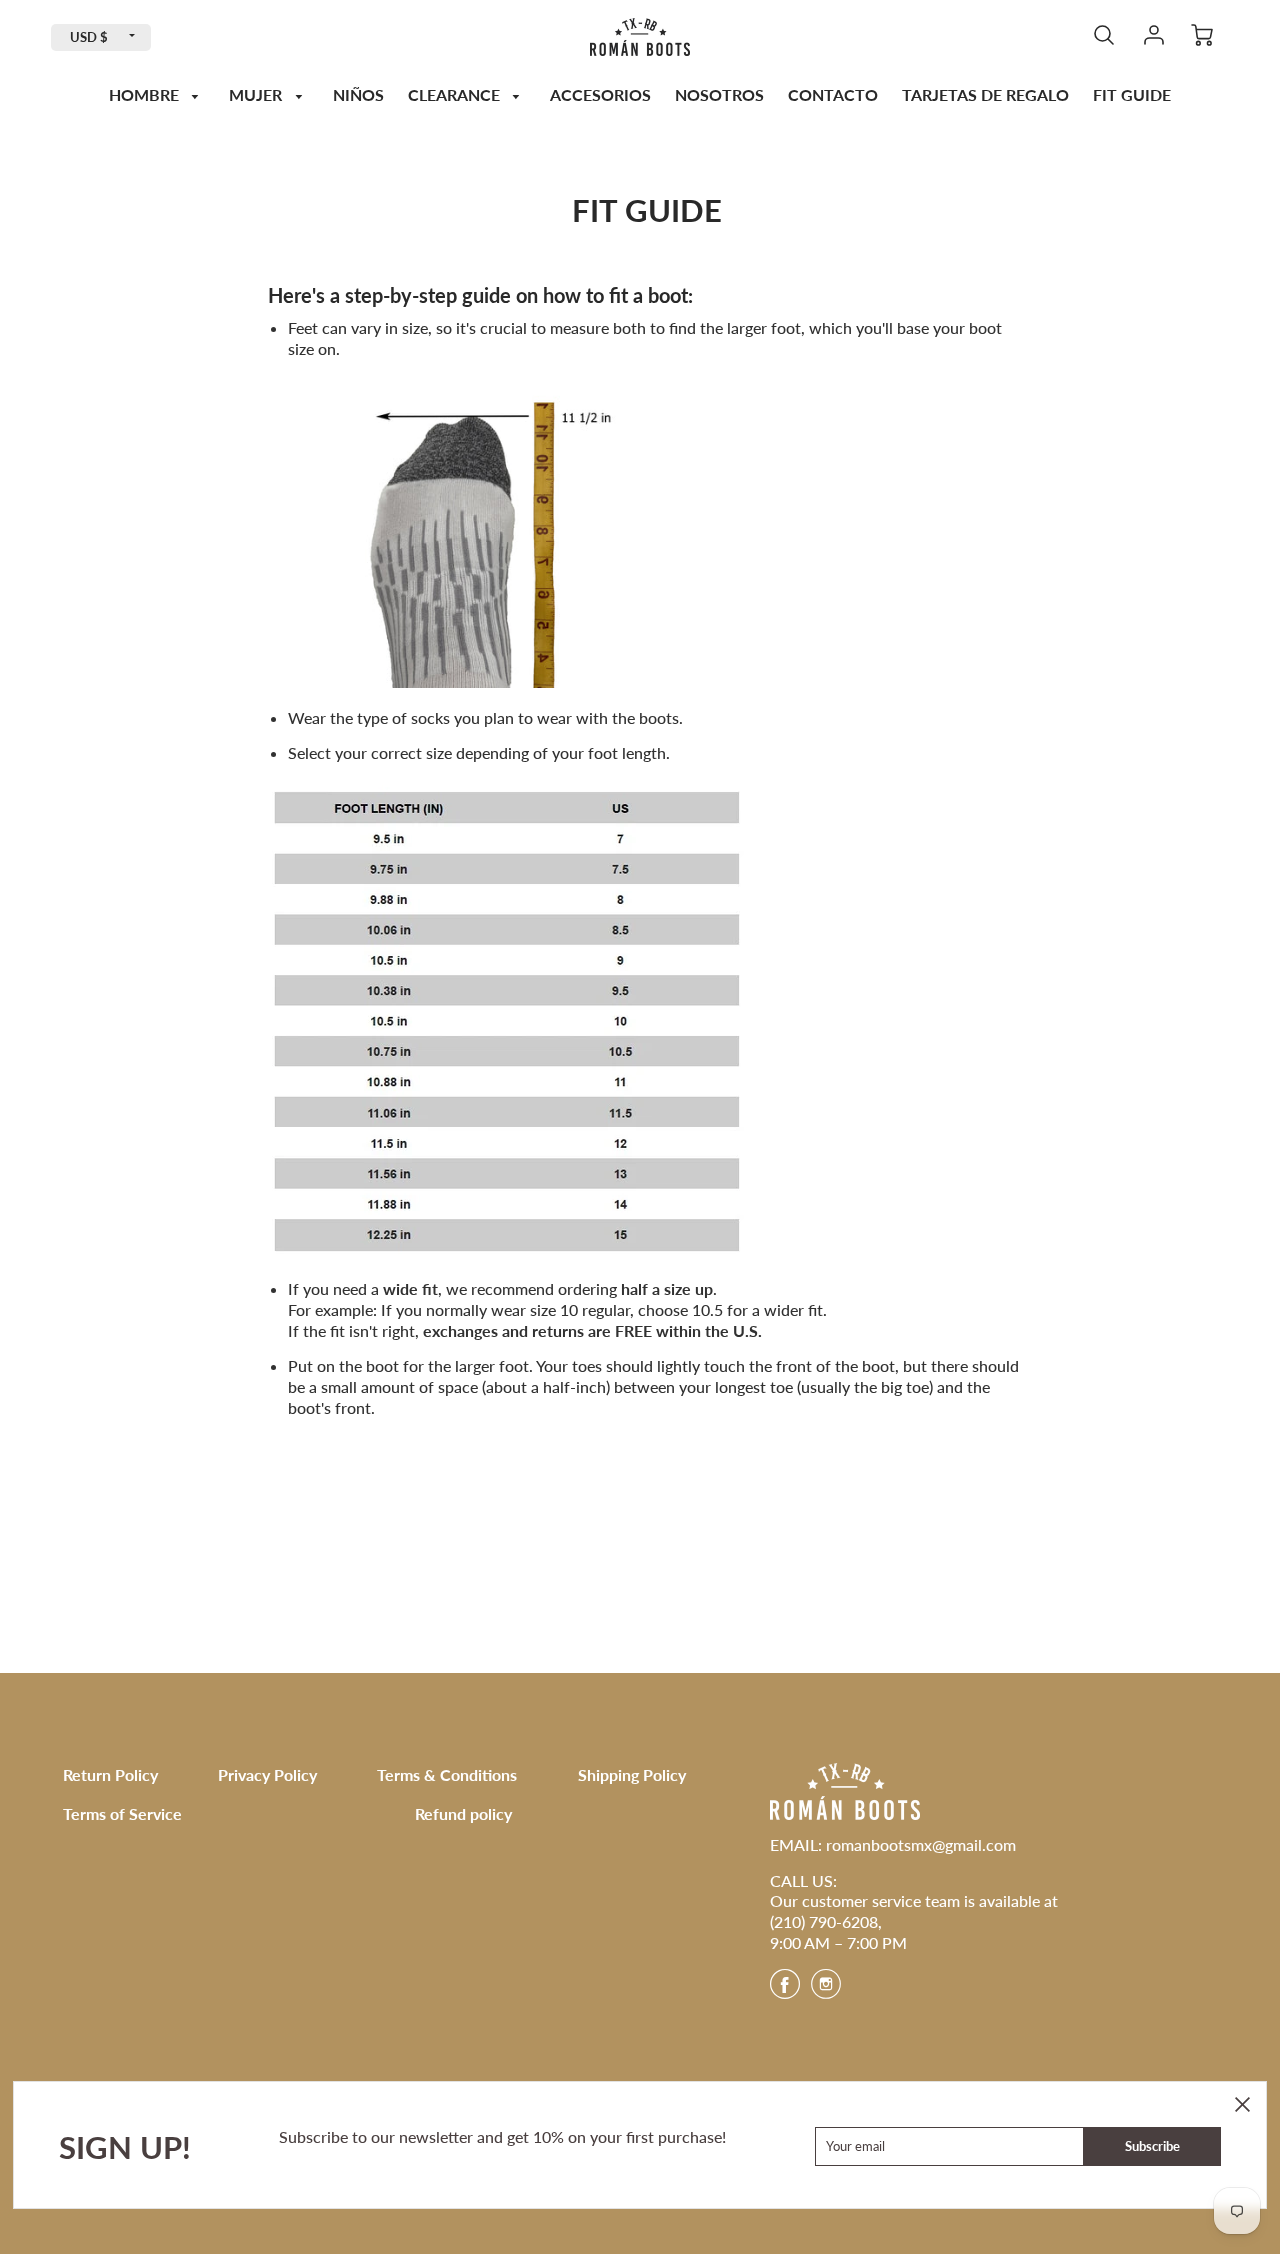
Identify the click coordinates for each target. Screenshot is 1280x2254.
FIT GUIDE (1132, 94)
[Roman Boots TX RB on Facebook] (785, 1990)
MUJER (257, 94)
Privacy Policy (267, 1774)
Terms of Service (122, 1813)
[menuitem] (157, 95)
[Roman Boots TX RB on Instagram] (826, 1990)
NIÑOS (358, 94)
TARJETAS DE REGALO (985, 94)
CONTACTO (833, 94)
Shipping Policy (632, 1774)
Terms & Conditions (447, 1774)
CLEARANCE (456, 94)
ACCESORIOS (600, 94)
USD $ (89, 37)
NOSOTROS (719, 94)
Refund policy (463, 1813)
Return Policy (110, 1774)
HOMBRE (146, 94)
